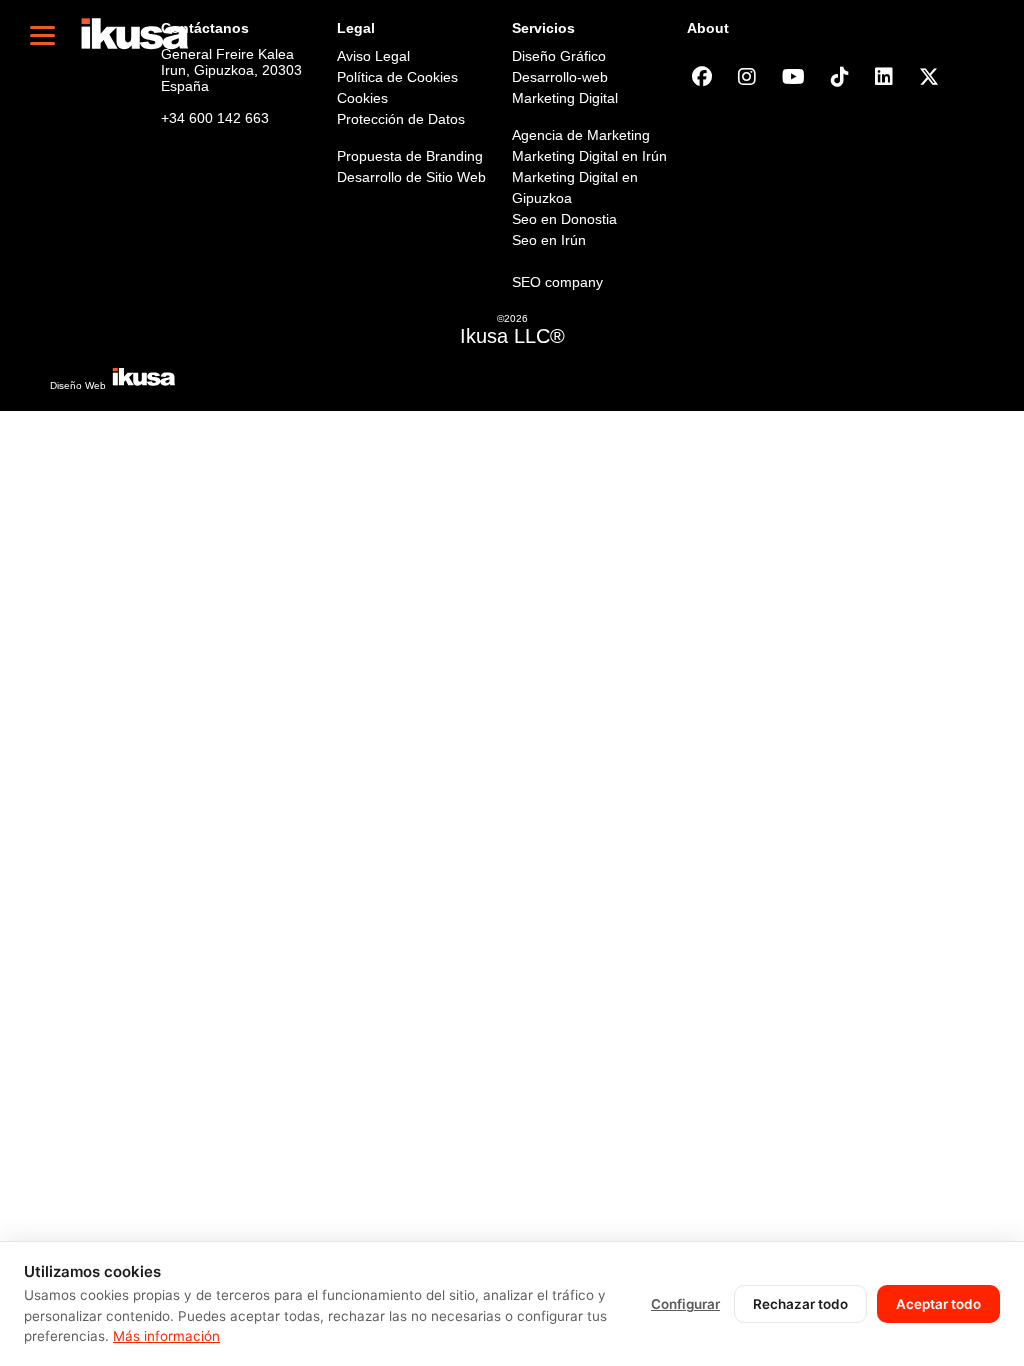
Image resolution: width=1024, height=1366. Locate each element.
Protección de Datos (401, 119)
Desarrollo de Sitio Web (411, 177)
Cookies (362, 98)
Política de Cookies (397, 77)
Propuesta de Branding (410, 156)
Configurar (685, 1304)
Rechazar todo (800, 1304)
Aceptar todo (938, 1304)
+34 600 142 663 (215, 118)
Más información (166, 1336)
